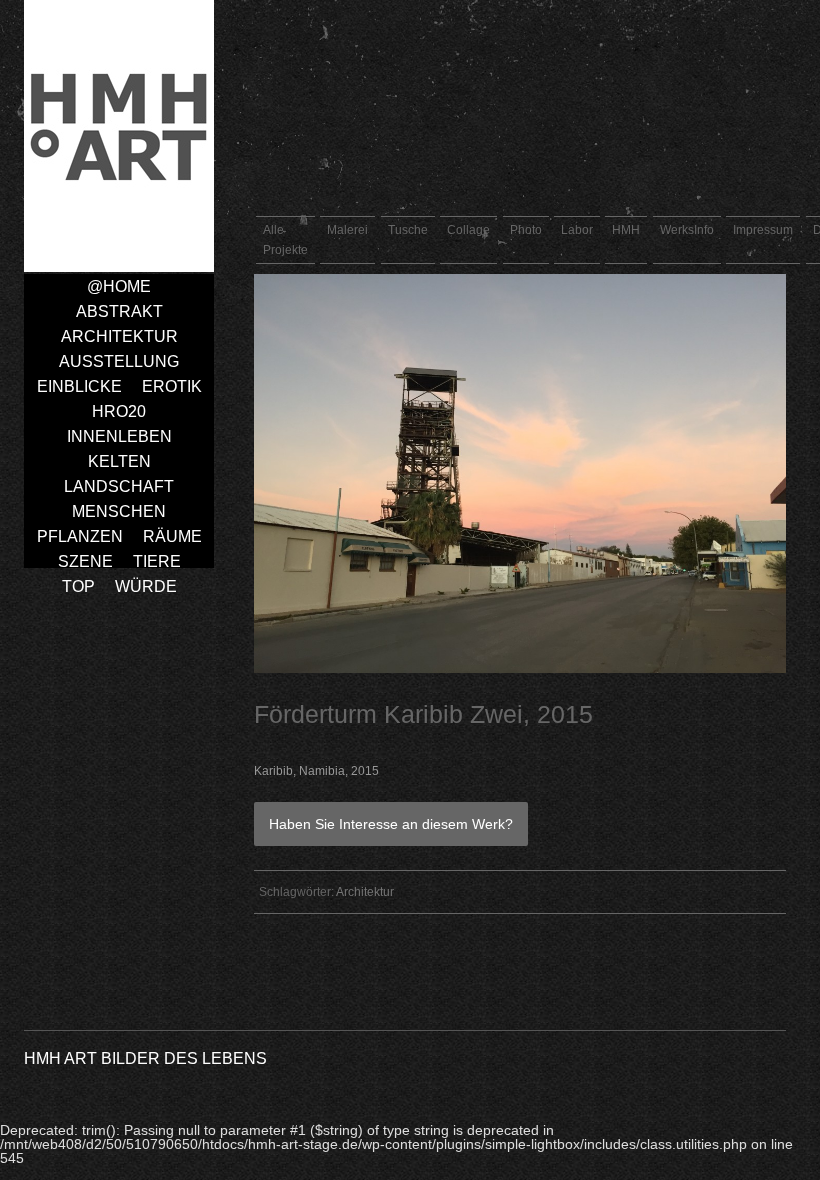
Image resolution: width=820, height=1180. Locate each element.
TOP (78, 586)
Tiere (157, 561)
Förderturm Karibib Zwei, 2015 (423, 714)
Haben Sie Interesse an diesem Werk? (391, 824)
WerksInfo (687, 230)
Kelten (119, 461)
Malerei (347, 230)
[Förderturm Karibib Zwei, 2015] (520, 668)
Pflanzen (80, 536)
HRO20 (119, 411)
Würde (146, 586)
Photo (526, 230)
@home (119, 286)
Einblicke (79, 386)
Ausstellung (119, 361)
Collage (468, 230)
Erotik (172, 386)
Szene (85, 561)
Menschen (119, 511)
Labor (577, 230)
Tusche (408, 230)
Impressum (763, 230)
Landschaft (119, 486)
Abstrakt (119, 311)
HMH (626, 230)
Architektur (119, 336)
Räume (172, 536)
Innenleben (119, 436)
